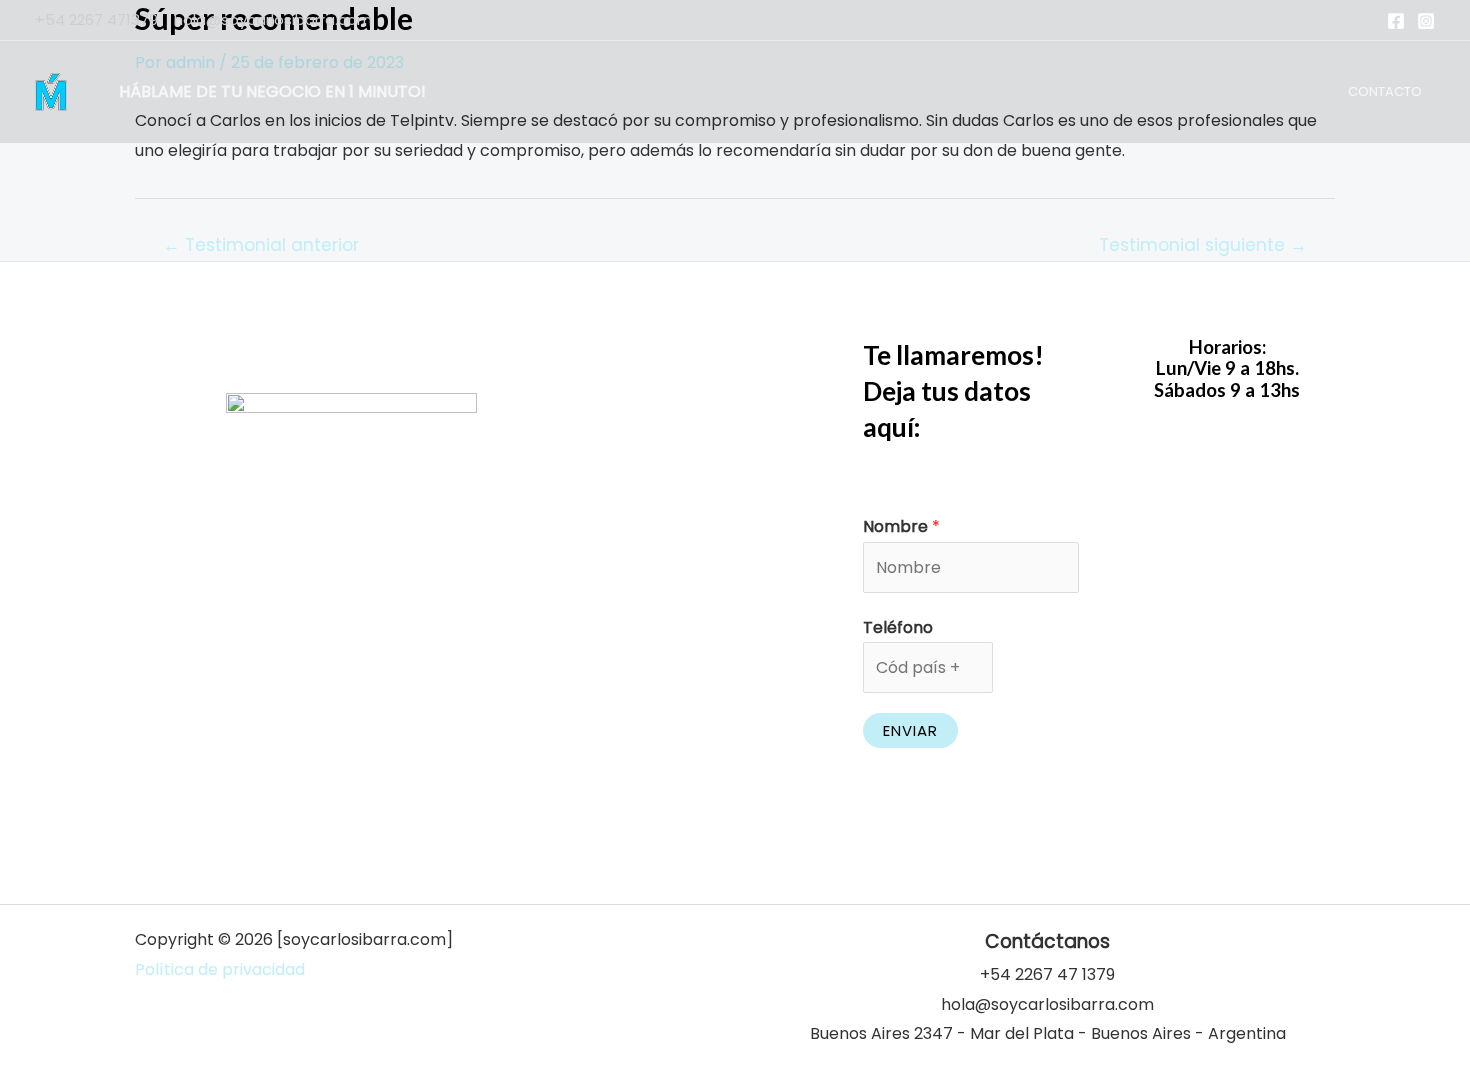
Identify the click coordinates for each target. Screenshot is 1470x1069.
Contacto (1385, 91)
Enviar (910, 730)
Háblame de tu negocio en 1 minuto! (272, 91)
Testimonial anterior (261, 245)
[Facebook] (1396, 21)
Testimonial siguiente (1203, 245)
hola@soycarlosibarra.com (273, 19)
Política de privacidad (220, 969)
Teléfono (898, 627)
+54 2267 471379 (96, 19)
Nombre (901, 526)
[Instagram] (1426, 21)
